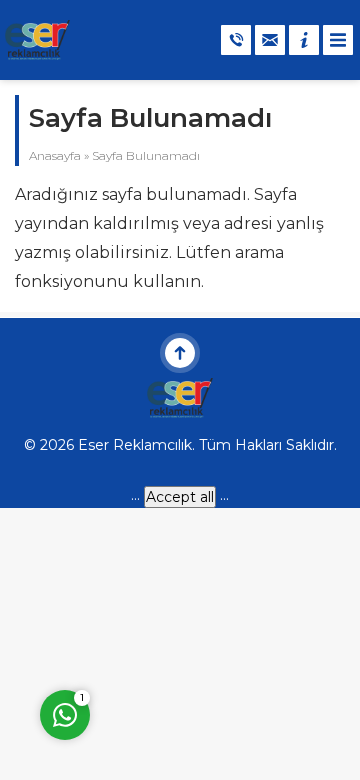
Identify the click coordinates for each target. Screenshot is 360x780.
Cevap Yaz (190, 627)
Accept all (180, 497)
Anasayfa (55, 155)
